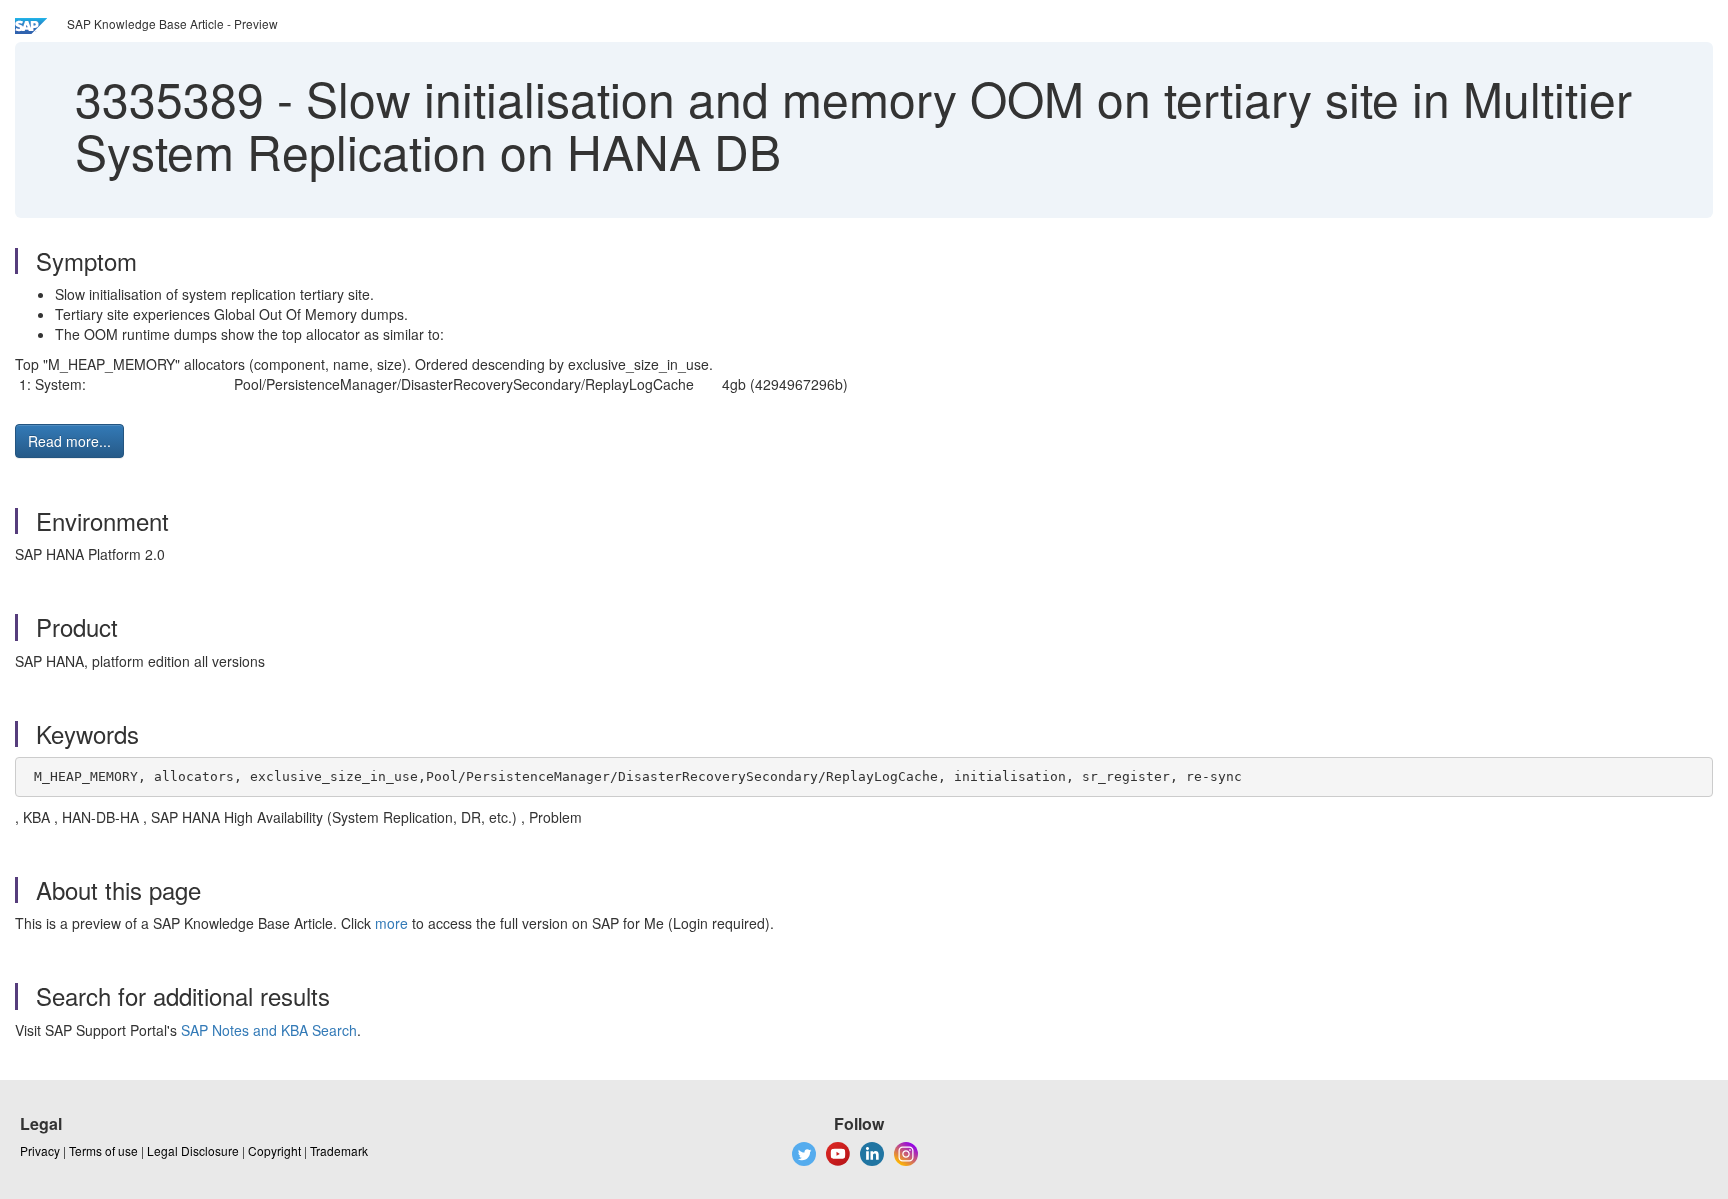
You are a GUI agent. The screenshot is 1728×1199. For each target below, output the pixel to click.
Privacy (40, 1150)
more (391, 923)
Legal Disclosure (193, 1150)
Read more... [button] (69, 441)
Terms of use (103, 1150)
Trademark (339, 1150)
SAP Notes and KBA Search (269, 1030)
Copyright (274, 1150)
